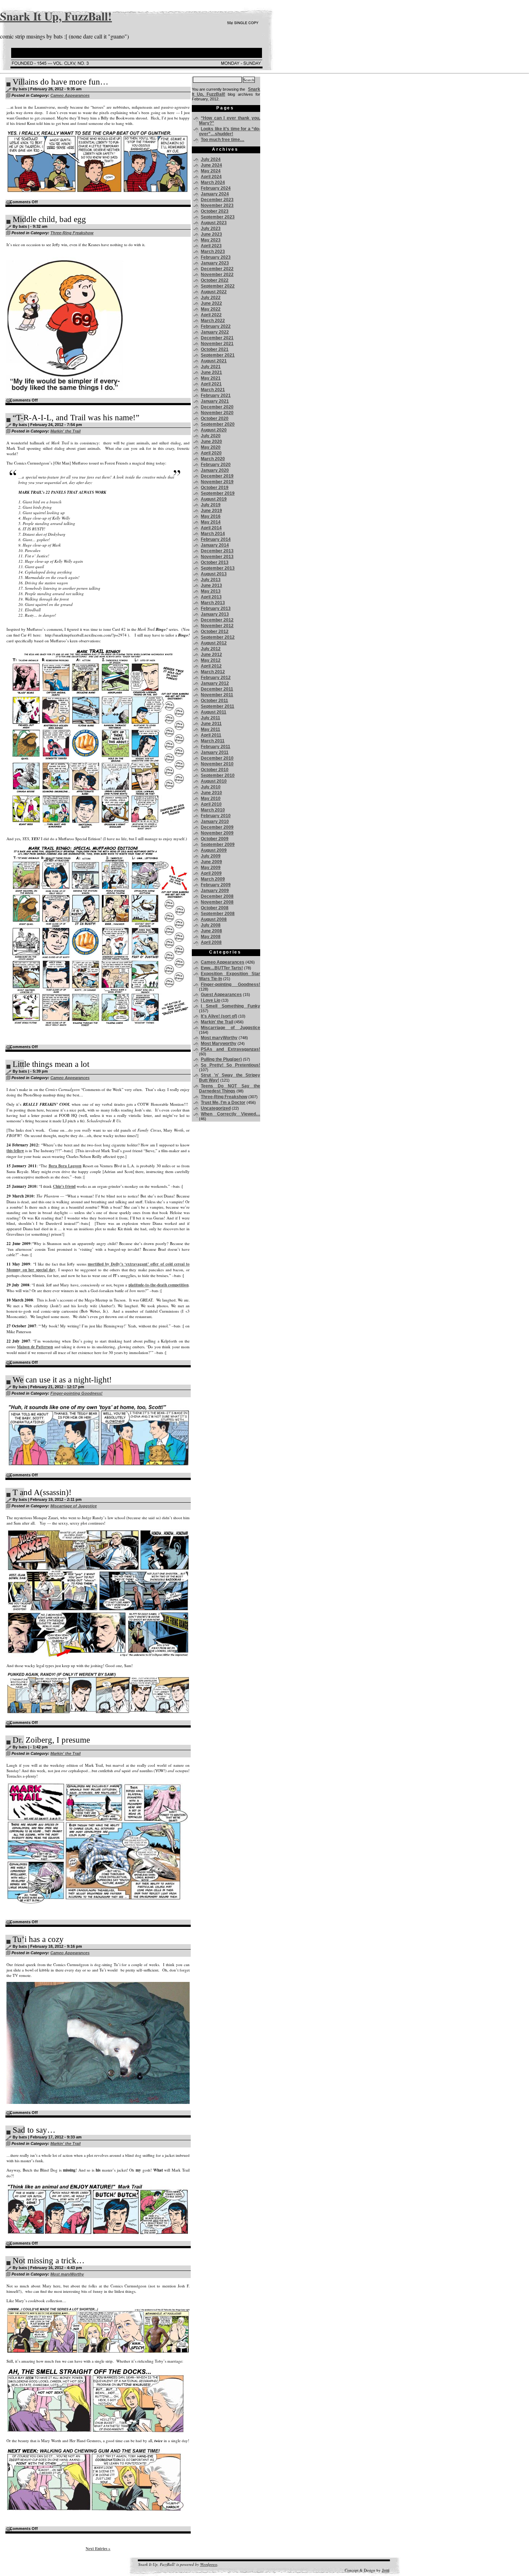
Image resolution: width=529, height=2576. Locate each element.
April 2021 (211, 384)
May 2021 (211, 378)
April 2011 (211, 735)
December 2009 (217, 827)
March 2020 (213, 459)
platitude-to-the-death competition (159, 1285)
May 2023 (211, 240)
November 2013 (217, 557)
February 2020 (216, 465)
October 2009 (215, 839)
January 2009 (215, 891)
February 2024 (216, 188)
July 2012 (211, 649)
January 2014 (215, 545)
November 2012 (217, 626)
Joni (386, 2570)
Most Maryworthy (219, 1043)
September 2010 (218, 775)
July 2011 (211, 718)
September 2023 (218, 217)
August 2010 (214, 781)
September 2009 (218, 845)
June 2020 (211, 442)
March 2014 (213, 534)
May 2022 (211, 309)
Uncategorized (216, 1108)
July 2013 (211, 580)
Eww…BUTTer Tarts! (222, 968)
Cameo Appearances (70, 95)
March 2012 (213, 672)
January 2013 (215, 614)
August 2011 (214, 712)
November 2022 (217, 275)
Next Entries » (98, 2549)
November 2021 (217, 344)
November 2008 (217, 902)
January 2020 (215, 470)
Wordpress (209, 2564)
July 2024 (211, 159)
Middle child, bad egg (49, 219)
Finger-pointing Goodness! (76, 1393)
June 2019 (211, 511)
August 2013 (214, 574)
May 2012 (211, 660)
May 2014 (211, 522)
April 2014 (211, 528)
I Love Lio (211, 1000)
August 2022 (214, 292)
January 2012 (215, 683)
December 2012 (217, 620)
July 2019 (211, 505)
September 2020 (218, 424)
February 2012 (216, 678)
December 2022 (217, 269)
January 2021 (215, 401)
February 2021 (216, 395)
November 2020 (217, 413)
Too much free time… (223, 140)
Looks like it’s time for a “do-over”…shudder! (230, 131)
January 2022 (215, 332)
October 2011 (214, 701)
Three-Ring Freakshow (72, 233)
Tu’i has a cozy (38, 1939)
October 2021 (215, 349)
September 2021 (218, 355)
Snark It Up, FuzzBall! (56, 16)
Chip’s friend (64, 1186)
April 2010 (211, 804)
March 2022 (213, 321)
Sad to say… (34, 2130)
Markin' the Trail (65, 431)
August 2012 (214, 643)
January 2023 (215, 263)
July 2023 (211, 228)
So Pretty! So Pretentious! (230, 1065)
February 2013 (216, 608)
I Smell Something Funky (230, 1006)
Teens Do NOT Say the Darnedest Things (230, 1088)
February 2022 (216, 326)
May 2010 (211, 798)
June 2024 (211, 165)
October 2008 (215, 908)
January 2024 (215, 194)
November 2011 (217, 695)
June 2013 (211, 585)
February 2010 (216, 816)
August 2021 (214, 361)
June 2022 (211, 303)
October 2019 (215, 488)
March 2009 (213, 879)
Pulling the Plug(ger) (221, 1059)
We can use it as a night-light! (62, 1380)
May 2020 (211, 447)
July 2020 (211, 436)
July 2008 (211, 925)
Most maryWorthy (67, 2274)
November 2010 (217, 764)
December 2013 (217, 551)
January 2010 (215, 821)
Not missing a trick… (49, 2261)
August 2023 (214, 223)
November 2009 (217, 833)
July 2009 (211, 856)
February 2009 (216, 885)
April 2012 (211, 666)
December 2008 (217, 896)
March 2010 (213, 810)
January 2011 (215, 752)
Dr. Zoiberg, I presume (51, 1740)
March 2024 (213, 182)
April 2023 (211, 246)
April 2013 (211, 597)
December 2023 (217, 200)
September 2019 (218, 493)
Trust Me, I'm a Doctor (223, 1103)
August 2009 (214, 850)
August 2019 (214, 499)
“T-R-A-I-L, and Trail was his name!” (76, 418)
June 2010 (211, 793)
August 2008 (214, 919)
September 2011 (218, 706)
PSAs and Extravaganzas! (230, 1049)
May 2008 (211, 937)
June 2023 (211, 234)
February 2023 (216, 257)
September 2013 (218, 568)
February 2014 (216, 539)
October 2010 (215, 770)
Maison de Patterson (35, 1347)
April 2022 (211, 315)
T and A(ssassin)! (42, 1492)
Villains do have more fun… (60, 82)
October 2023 (215, 211)
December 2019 (217, 476)
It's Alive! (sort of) (219, 1016)
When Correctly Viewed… (230, 1114)
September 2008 (218, 914)
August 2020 (214, 430)
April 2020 (211, 453)
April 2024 (211, 177)
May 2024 (211, 171)
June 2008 (211, 931)
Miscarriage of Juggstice (74, 1506)
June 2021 (211, 372)
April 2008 (211, 942)
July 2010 (211, 787)
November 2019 (217, 482)
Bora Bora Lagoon (65, 1166)
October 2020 (215, 418)
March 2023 (213, 252)
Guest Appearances (221, 995)
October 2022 (215, 280)
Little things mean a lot (51, 1064)
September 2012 (218, 637)
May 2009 (211, 868)
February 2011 (216, 747)
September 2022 (218, 286)
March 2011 (213, 741)
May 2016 (211, 516)
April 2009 (211, 873)
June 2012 (211, 655)
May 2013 (211, 591)
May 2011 (211, 729)
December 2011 (217, 689)
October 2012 (215, 631)
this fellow (15, 1151)
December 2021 (217, 338)
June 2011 (211, 724)
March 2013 (213, 603)
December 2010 (217, 758)
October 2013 (215, 562)
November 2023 (217, 205)
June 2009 (211, 862)
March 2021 (213, 390)
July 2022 (211, 298)
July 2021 (211, 367)
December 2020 (217, 407)
